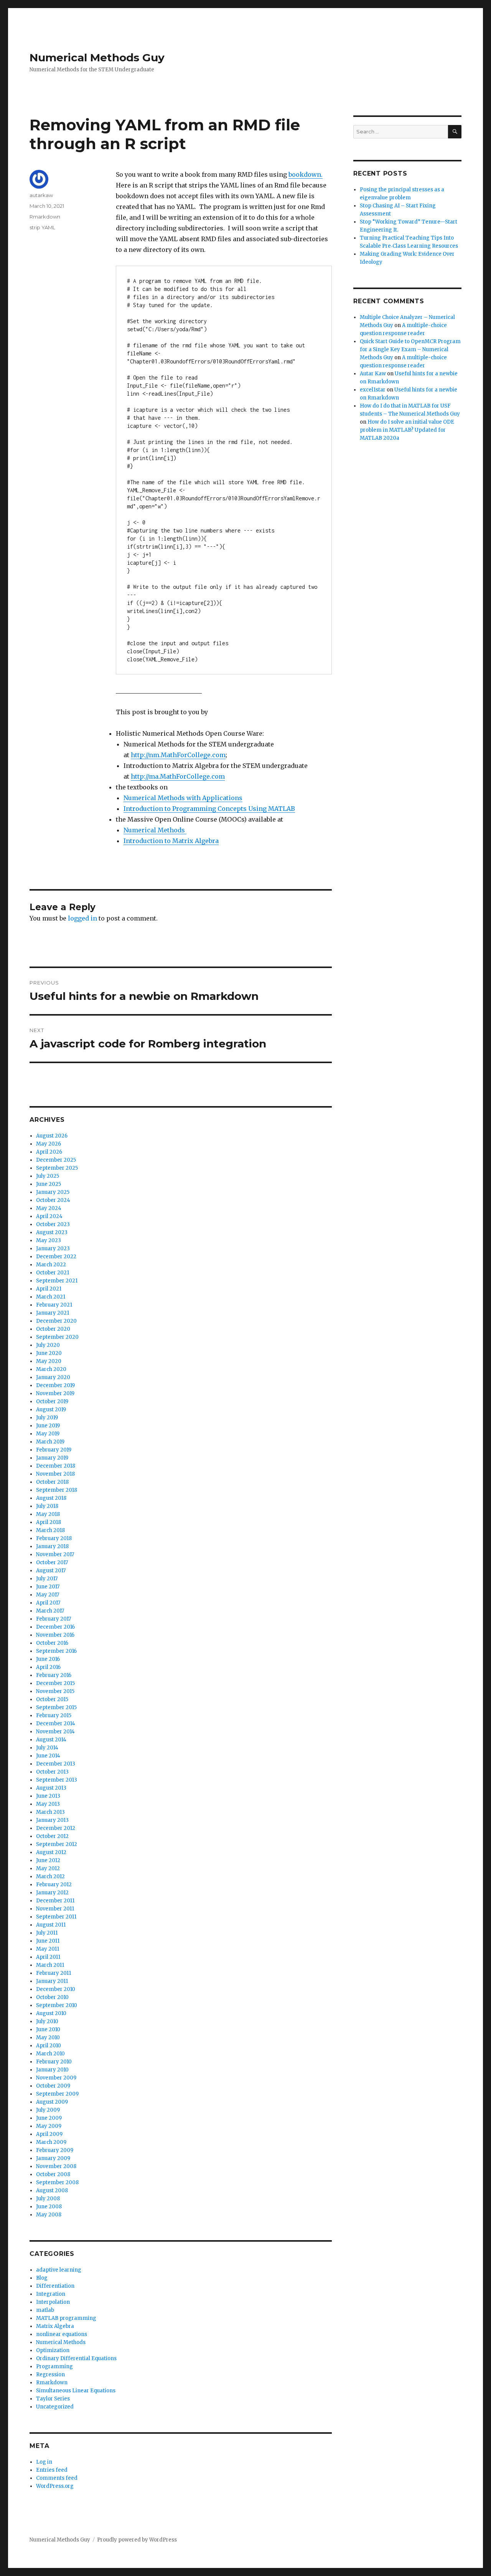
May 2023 (49, 1240)
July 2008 (48, 2199)
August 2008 (52, 2191)
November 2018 (55, 1474)
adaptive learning (59, 2270)
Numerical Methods (155, 830)
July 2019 (47, 1418)
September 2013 (57, 1780)
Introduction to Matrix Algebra (171, 841)
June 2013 (48, 1796)
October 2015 (52, 1699)
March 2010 (50, 2054)
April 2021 (49, 1289)
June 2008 (49, 2207)
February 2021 (54, 1305)
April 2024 (49, 1216)
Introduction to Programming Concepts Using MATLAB (209, 809)
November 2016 (55, 1635)
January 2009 (53, 2158)
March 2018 (50, 1530)
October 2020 (53, 1329)
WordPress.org (55, 2486)
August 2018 (51, 1498)
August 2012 (51, 1852)
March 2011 (50, 1965)
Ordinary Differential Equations (76, 2358)
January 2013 (52, 1820)
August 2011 (51, 1925)
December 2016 (55, 1627)
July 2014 (47, 1748)
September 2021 (57, 1281)
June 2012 (48, 1860)
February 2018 (54, 1538)
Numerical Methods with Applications (183, 798)
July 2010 (47, 2021)
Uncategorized (55, 2407)
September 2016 (56, 1651)
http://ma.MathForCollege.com (178, 776)
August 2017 (51, 1571)
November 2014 (55, 1732)
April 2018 (49, 1522)
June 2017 (48, 1587)
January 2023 (53, 1249)
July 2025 (48, 1176)
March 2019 (50, 1442)
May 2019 (48, 1434)
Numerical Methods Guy (97, 58)
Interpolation (53, 2302)
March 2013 (50, 1812)
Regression (50, 2375)
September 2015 (56, 1707)
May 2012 (48, 1868)
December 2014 (56, 1724)
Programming (54, 2366)
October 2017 (52, 1563)
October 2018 (52, 1482)
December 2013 (56, 1764)
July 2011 (47, 1933)
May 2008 (49, 2215)
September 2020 (57, 1337)
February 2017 (54, 1619)
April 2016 (48, 1667)
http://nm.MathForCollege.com (178, 755)
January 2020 (53, 1377)
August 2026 (52, 1136)
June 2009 (49, 2118)
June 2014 (48, 1756)
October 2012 (52, 1836)
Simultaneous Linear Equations (76, 2391)
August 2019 (51, 1410)
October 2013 (52, 1772)
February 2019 (54, 1450)
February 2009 (55, 2150)
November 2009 (56, 2078)
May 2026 (49, 1144)
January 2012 (52, 1893)
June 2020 (49, 1353)
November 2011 (55, 1909)
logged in (82, 918)
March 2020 (51, 1369)
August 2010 (51, 2013)
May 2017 (48, 1595)
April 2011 (48, 1957)
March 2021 (51, 1297)
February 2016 (54, 1675)
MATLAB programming (66, 2318)
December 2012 (56, 1828)
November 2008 (56, 2166)
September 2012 (57, 1844)
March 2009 (51, 2142)
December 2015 (55, 1683)
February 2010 (54, 2062)
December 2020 (56, 1321)
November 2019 (55, 1393)
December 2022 (56, 1257)
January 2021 (53, 1313)
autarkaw (41, 195)
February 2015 (54, 1715)
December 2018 (56, 1466)
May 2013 (48, 1804)
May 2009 (49, 2126)
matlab (45, 2310)
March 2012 (50, 1877)
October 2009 (53, 2086)
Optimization (53, 2350)
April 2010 (49, 2046)
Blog (42, 2278)
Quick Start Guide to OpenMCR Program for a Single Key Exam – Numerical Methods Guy (410, 349)
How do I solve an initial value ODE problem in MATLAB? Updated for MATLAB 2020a (407, 430)
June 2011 (48, 1941)
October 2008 (53, 2174)
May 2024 (49, 1208)
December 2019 (55, 1385)
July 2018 (47, 1506)
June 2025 (49, 1184)
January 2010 (52, 2070)
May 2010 (48, 2038)
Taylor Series (53, 2399)
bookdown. (306, 174)
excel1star (373, 390)
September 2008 (57, 2182)
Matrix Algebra (55, 2326)
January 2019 (52, 1458)
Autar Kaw (373, 374)
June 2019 (48, 1426)
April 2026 (49, 1152)
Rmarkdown (45, 217)
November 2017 (55, 1554)
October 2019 (52, 1401)
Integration (51, 2294)
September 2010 (57, 2005)
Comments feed (57, 2478)
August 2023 (52, 1232)
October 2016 (52, 1643)
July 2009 (48, 2110)
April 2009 (49, 2134)
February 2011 (54, 1973)
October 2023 (53, 1224)
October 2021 (53, 1273)
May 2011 (48, 1949)
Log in (44, 2462)
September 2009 (57, 2094)
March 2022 (51, 1265)
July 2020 (48, 1345)
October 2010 (52, 1997)
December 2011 (55, 1901)
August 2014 (51, 1740)
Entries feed (52, 2470)
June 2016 (48, 1659)
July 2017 (47, 1579)
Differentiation (55, 2286)
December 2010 (56, 1989)
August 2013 (51, 1788)
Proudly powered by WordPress (137, 2540)
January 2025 (53, 1192)
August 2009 (52, 2102)
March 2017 (50, 1611)
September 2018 (57, 1490)
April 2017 (48, 1603)
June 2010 (48, 2029)
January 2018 (52, 1546)
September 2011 (56, 1917)
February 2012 (54, 1885)
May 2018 (48, 1514)
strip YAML (42, 227)
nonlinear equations (62, 2334)
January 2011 (52, 1981)
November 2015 (55, 1691)
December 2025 (56, 1160)
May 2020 (49, 1361)
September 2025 (57, 1168)
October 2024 (53, 1200)
